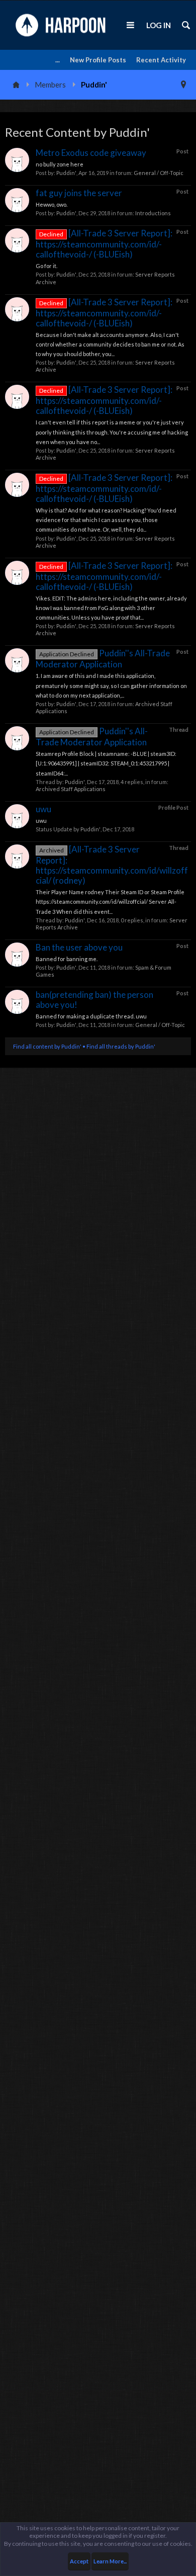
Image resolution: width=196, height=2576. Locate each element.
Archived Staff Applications (71, 789)
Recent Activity (161, 60)
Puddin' (66, 173)
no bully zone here (60, 164)
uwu (43, 809)
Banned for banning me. (67, 959)
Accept (79, 2561)
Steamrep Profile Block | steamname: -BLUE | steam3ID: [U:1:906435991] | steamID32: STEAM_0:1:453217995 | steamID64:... (106, 763)
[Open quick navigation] (183, 84)
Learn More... (110, 2561)
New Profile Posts (98, 60)
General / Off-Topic (159, 173)
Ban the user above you (79, 947)
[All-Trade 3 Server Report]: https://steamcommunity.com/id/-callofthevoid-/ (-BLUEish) (104, 244)
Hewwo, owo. (52, 204)
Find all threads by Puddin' (121, 1046)
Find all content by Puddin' (47, 1046)
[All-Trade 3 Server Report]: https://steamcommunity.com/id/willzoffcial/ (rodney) (112, 865)
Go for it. (46, 266)
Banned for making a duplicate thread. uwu (91, 1016)
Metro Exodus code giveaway (91, 153)
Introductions (153, 213)
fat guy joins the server (79, 193)
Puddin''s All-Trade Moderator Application (103, 659)
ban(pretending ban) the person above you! (94, 1000)
